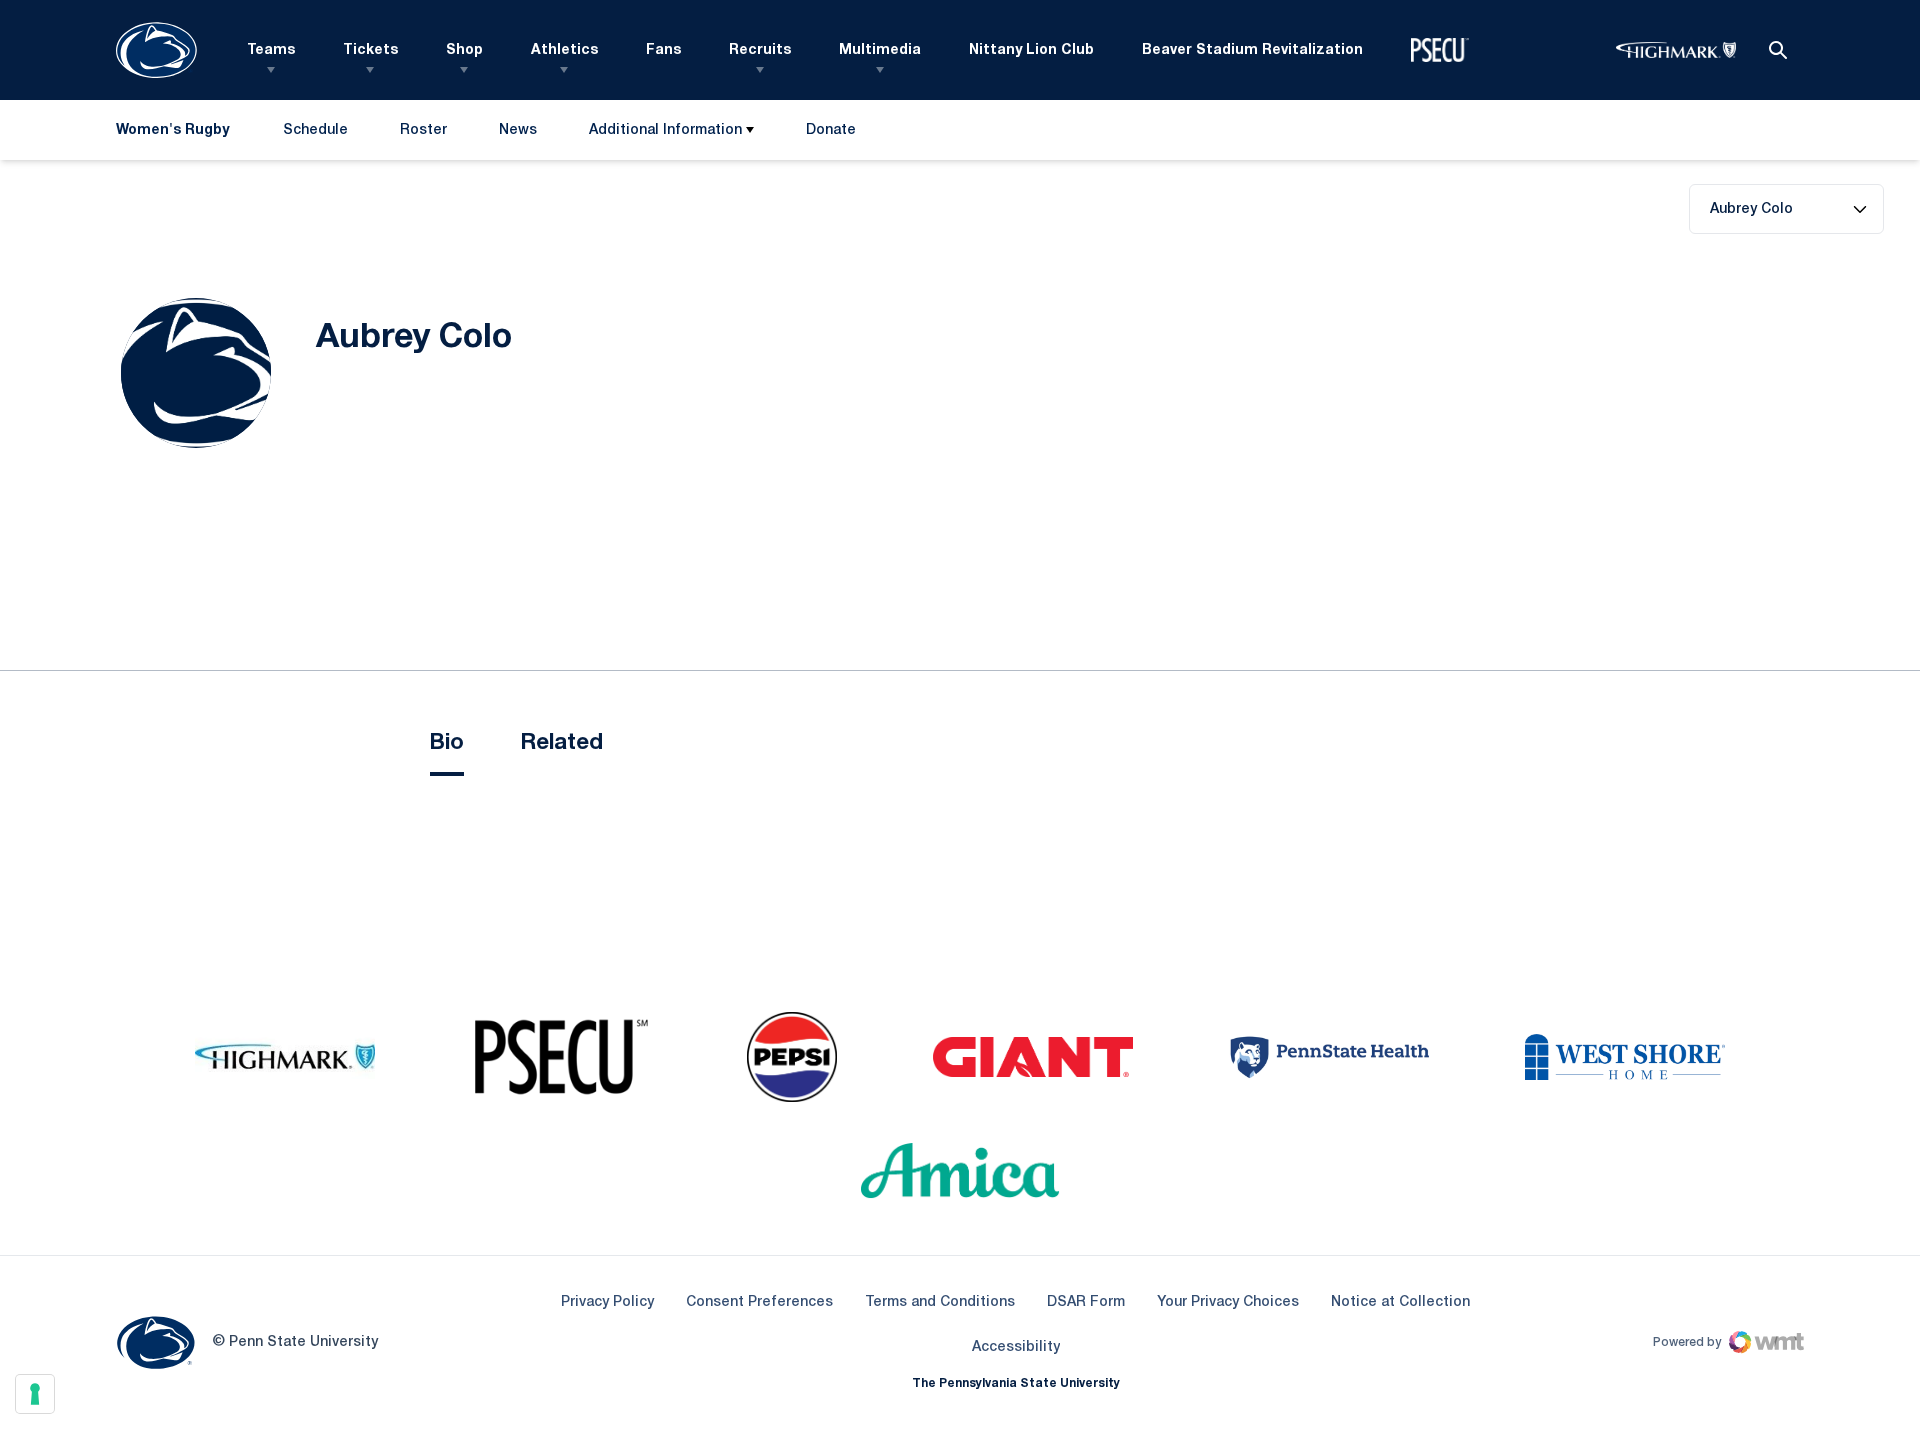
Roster (423, 130)
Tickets (370, 50)
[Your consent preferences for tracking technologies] (35, 1394)
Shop (464, 50)
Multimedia (880, 50)
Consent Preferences (759, 1302)
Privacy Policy (607, 1302)
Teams (271, 50)
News (518, 130)
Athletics (564, 50)
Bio (447, 743)
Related (561, 743)
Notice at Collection (1400, 1302)
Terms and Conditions (940, 1302)
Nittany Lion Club (1031, 50)
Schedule (315, 130)
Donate (830, 134)
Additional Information (665, 130)
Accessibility (1016, 1347)
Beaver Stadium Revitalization (1252, 50)
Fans (663, 50)
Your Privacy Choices (1228, 1302)
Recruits (760, 50)
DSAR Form (1086, 1302)
